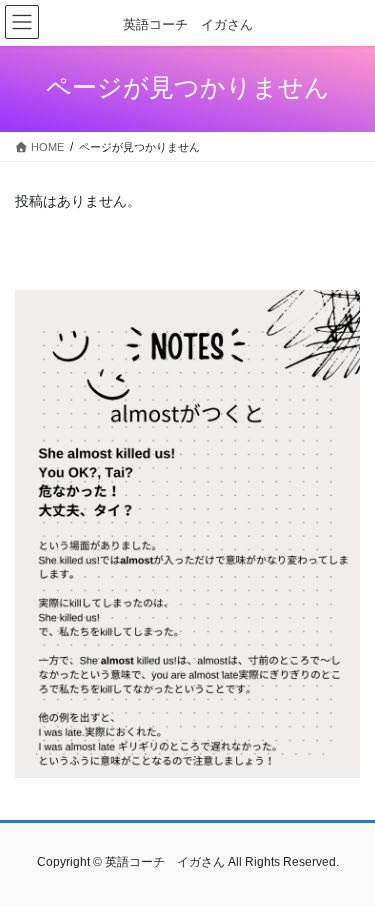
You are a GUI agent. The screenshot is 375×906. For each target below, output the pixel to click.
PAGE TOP (346, 861)
